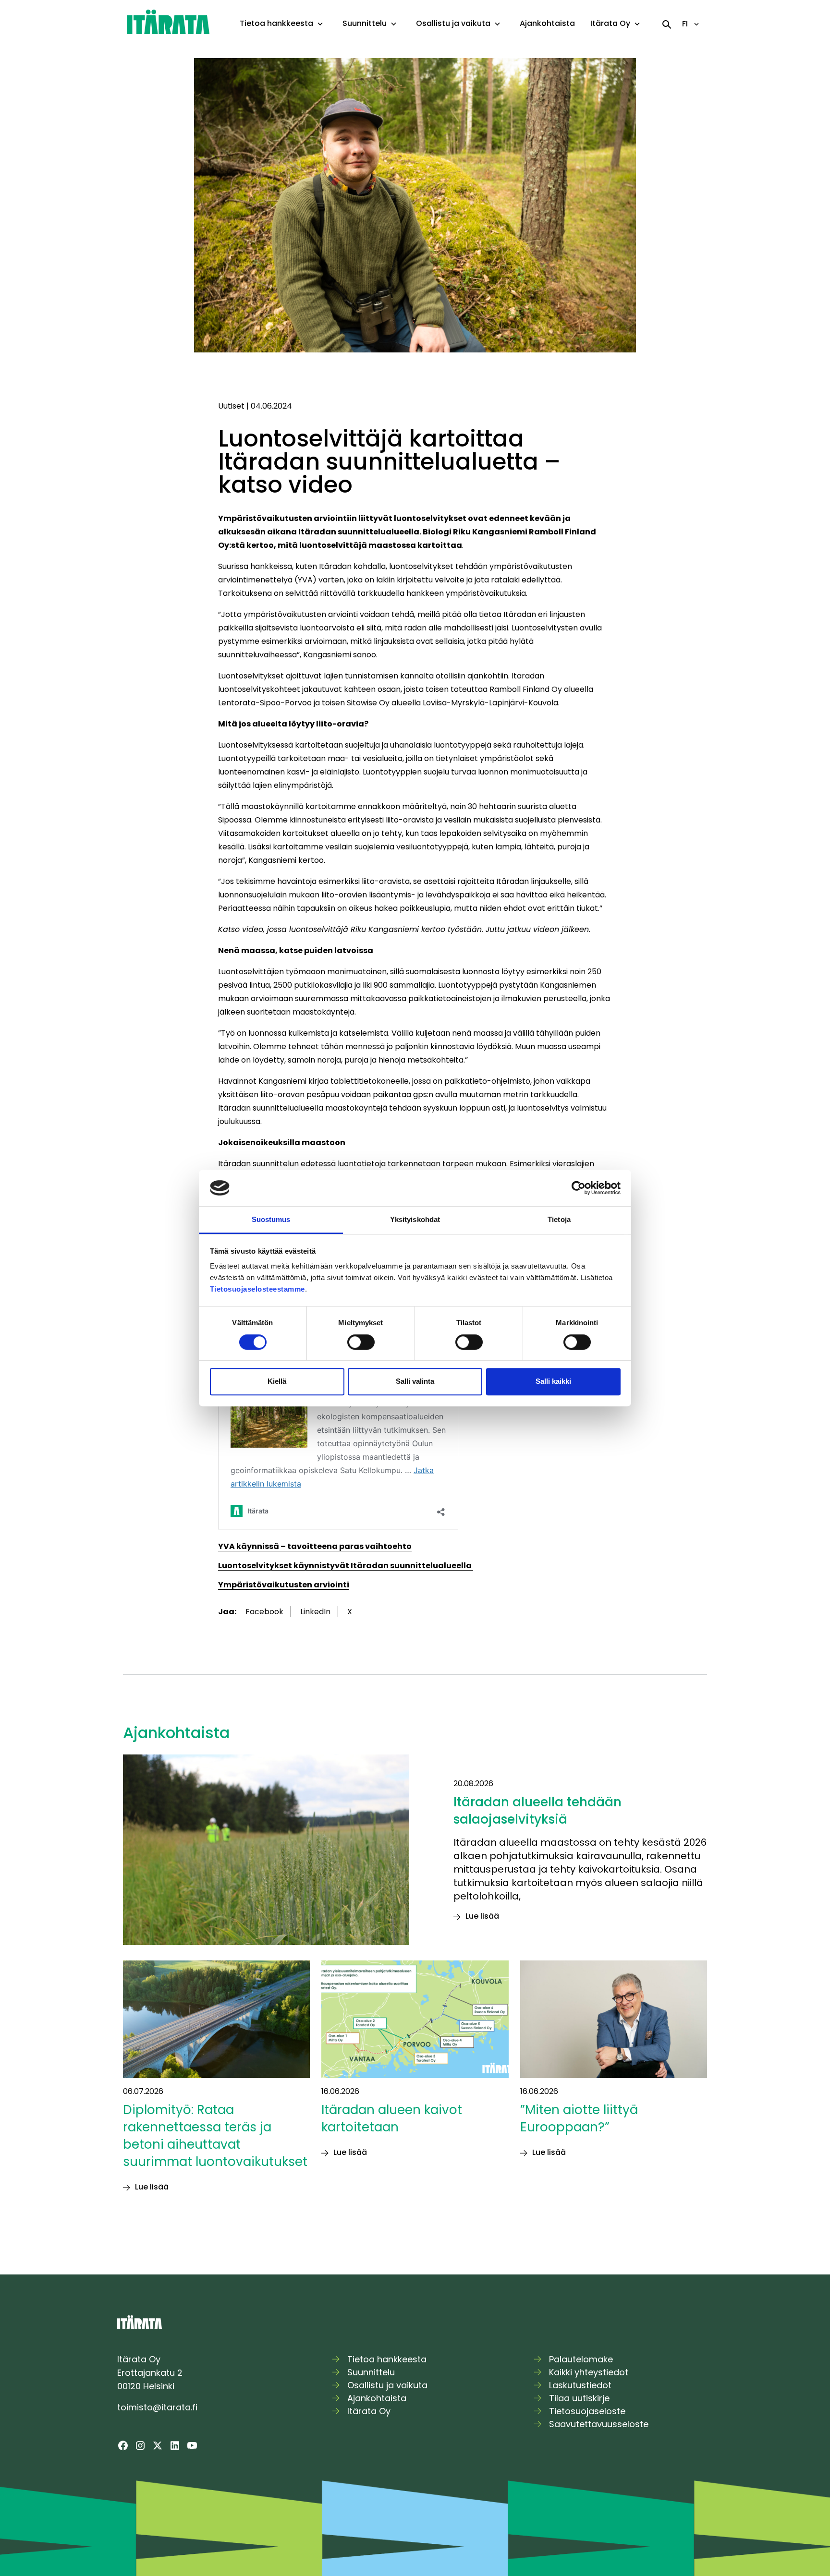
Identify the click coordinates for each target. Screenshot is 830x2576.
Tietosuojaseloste (587, 2411)
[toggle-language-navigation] (696, 24)
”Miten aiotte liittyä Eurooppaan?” (579, 2118)
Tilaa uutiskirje (579, 2398)
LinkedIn (315, 1612)
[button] (320, 24)
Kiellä (277, 1381)
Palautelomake (581, 2359)
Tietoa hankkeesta (276, 23)
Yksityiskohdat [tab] (415, 1220)
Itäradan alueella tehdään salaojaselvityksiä (537, 1811)
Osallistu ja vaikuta (453, 23)
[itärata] (168, 21)
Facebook (264, 1612)
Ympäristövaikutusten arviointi (284, 1585)
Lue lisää (482, 1916)
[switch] (361, 1342)
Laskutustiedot (580, 2385)
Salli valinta (415, 1381)
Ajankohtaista (547, 23)
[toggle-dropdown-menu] (320, 24)
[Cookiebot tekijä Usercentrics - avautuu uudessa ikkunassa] (579, 1188)
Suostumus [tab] (271, 1220)
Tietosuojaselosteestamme (257, 1289)
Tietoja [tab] (559, 1220)
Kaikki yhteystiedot (589, 2372)
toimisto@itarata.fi (157, 2407)
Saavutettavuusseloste (599, 2424)
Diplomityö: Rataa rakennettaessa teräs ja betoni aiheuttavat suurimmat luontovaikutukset (215, 2136)
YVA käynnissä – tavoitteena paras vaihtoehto (315, 1546)
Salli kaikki (553, 1381)
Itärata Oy (610, 23)
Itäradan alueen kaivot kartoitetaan (392, 2118)
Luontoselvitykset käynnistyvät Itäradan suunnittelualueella (346, 1566)
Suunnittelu (365, 23)
